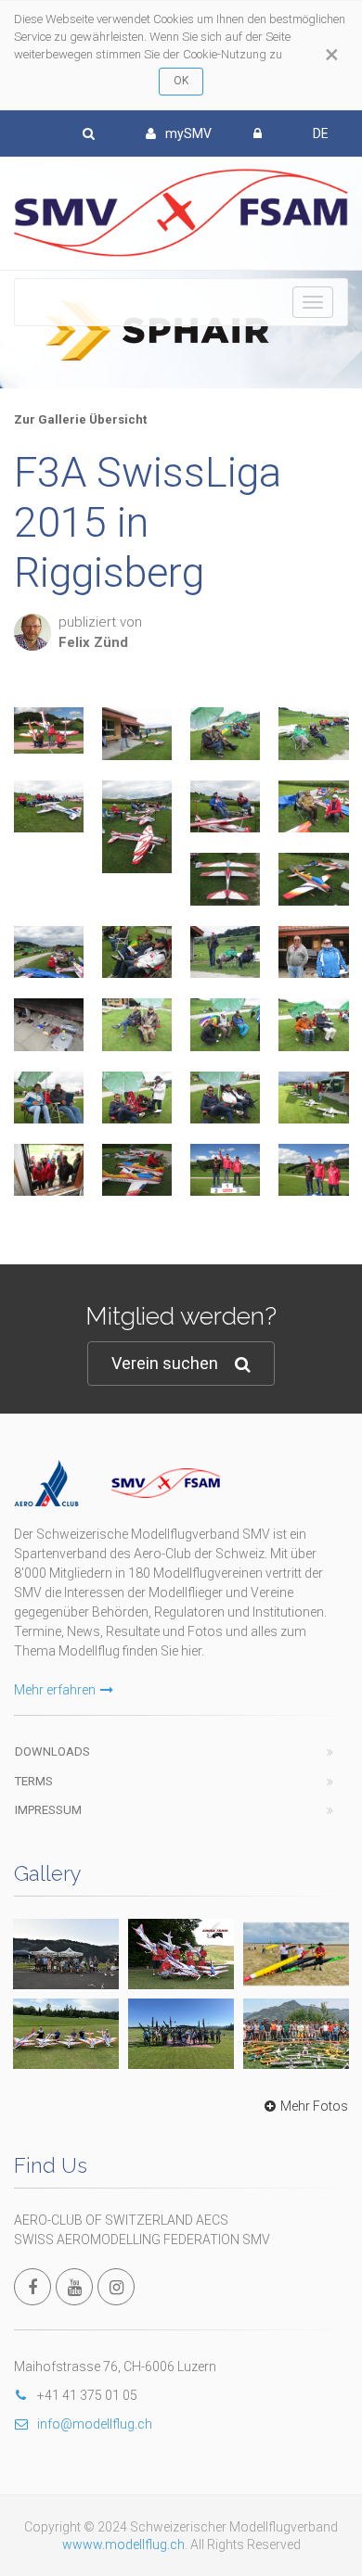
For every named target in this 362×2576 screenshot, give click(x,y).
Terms (34, 1781)
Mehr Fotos (314, 2106)
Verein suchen (165, 1363)
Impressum (48, 1810)
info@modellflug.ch (95, 2424)
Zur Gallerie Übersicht (80, 419)
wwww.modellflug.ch (123, 2544)
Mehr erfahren (55, 1690)
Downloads (52, 1751)
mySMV (188, 133)
